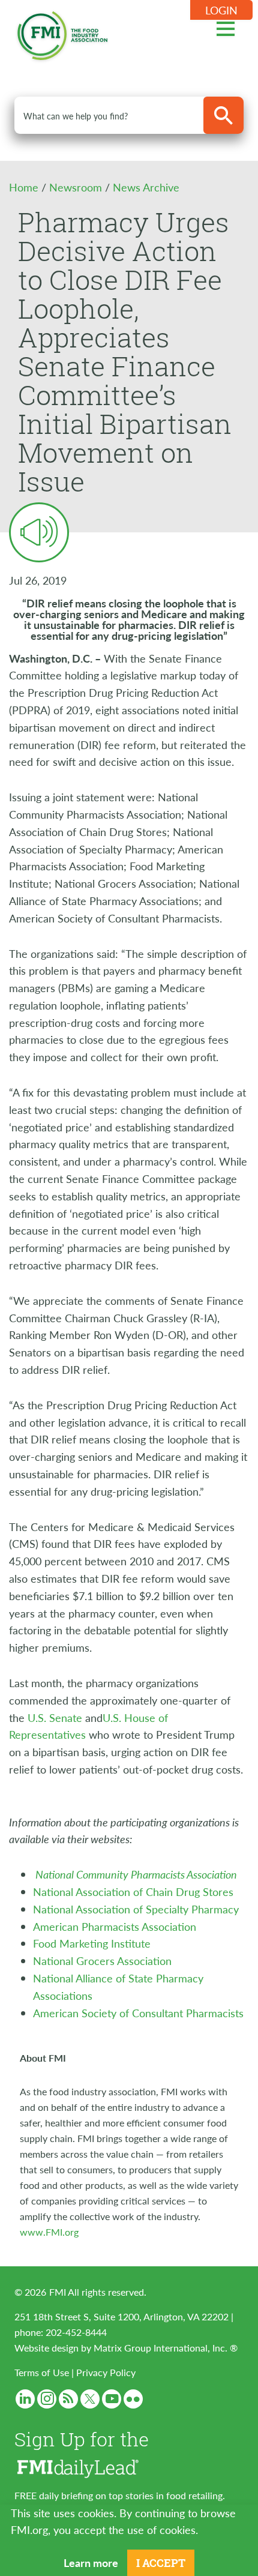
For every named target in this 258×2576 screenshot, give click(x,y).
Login (221, 10)
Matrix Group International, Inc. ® (166, 2348)
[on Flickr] (133, 2399)
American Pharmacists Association (115, 1926)
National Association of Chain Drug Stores (133, 1891)
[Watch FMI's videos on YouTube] (112, 2399)
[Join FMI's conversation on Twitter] (90, 2399)
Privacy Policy (106, 2372)
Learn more (91, 2562)
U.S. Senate (55, 1717)
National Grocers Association (102, 1961)
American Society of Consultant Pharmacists (138, 2013)
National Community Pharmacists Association (136, 1874)
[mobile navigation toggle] (226, 27)
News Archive (146, 187)
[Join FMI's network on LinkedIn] (25, 2399)
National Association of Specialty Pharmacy (136, 1909)
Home (25, 187)
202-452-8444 (76, 2332)
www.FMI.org (49, 2232)
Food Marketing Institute (92, 1943)
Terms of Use (42, 2372)
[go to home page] (62, 33)
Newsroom (77, 187)
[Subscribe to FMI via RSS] (68, 2399)
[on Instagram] (47, 2399)
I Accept (161, 2563)
